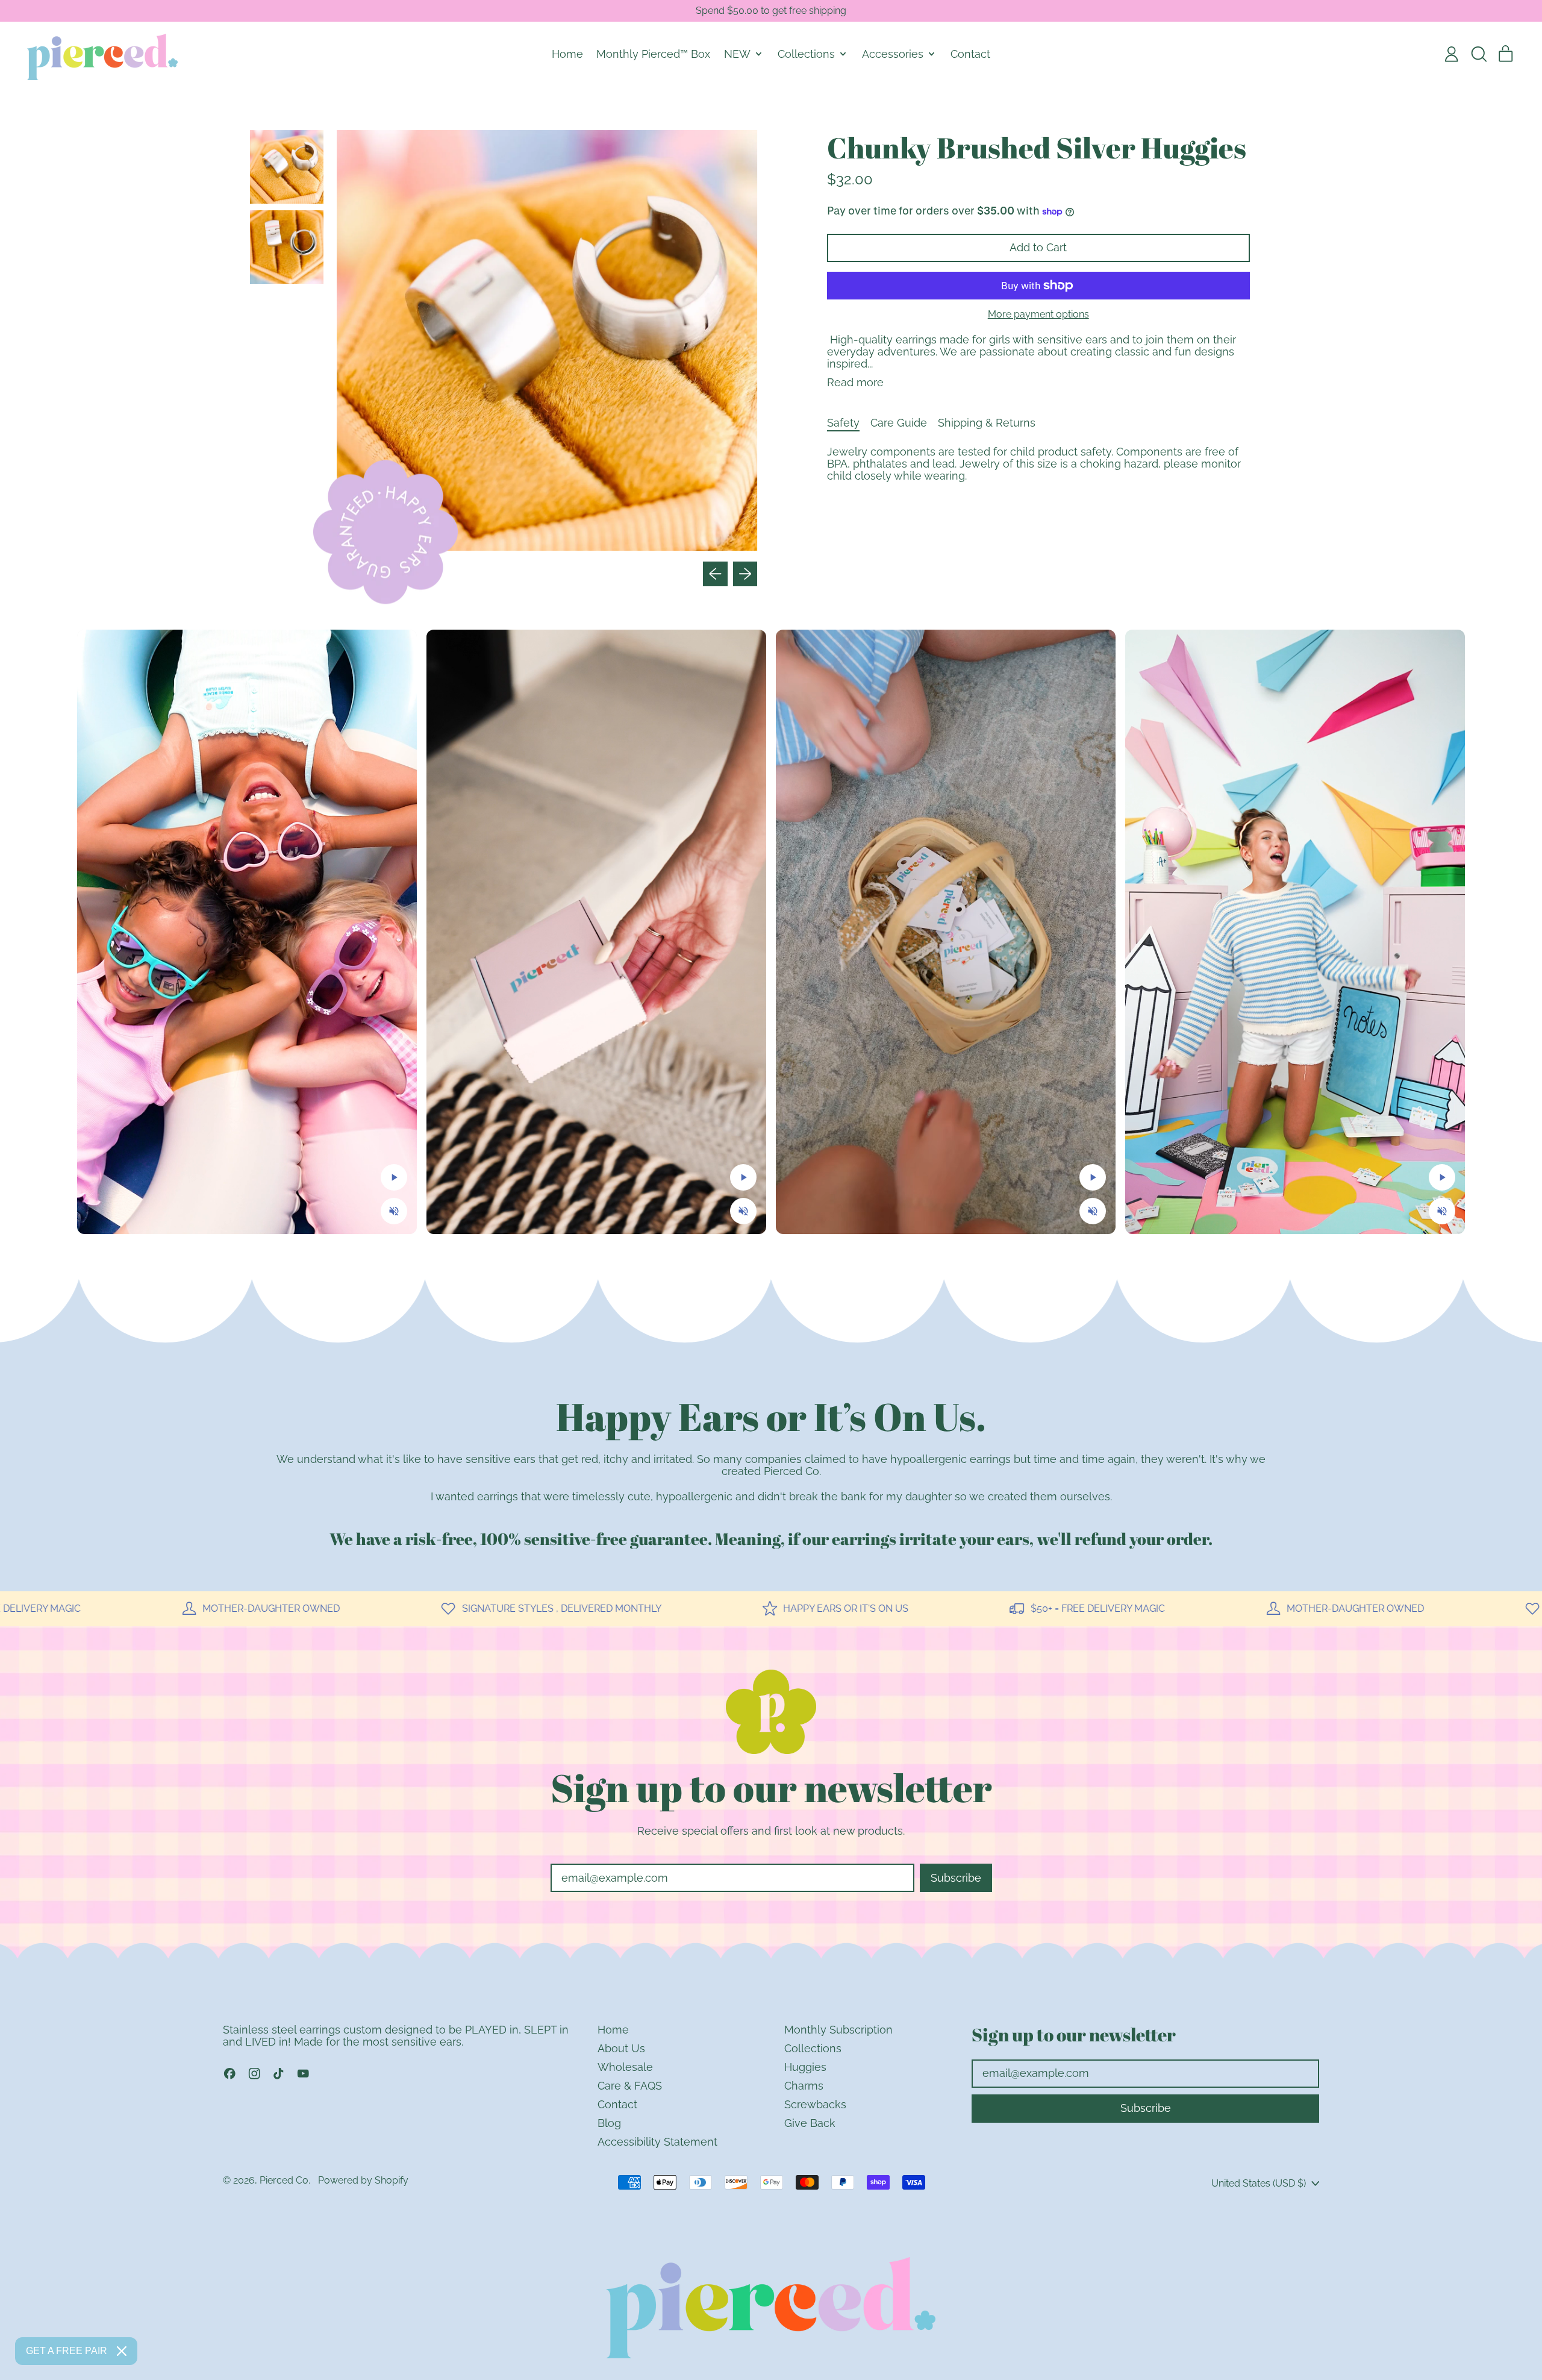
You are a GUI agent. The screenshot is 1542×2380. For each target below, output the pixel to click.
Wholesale (625, 2067)
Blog (609, 2123)
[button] (1479, 54)
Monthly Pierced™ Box (653, 54)
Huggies (805, 2067)
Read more (855, 383)
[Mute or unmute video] (394, 1211)
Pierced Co (284, 2180)
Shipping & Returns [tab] (987, 423)
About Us (621, 2048)
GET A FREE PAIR (67, 2351)
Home (567, 54)
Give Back (810, 2123)
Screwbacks (815, 2104)
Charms (804, 2086)
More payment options (1038, 315)
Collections (813, 2048)
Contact (970, 54)
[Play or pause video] (394, 1177)
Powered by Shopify (363, 2180)
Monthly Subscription (838, 2030)
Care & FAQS (630, 2086)
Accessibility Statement (657, 2142)
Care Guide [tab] (899, 423)
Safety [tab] (843, 423)
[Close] (122, 2351)
